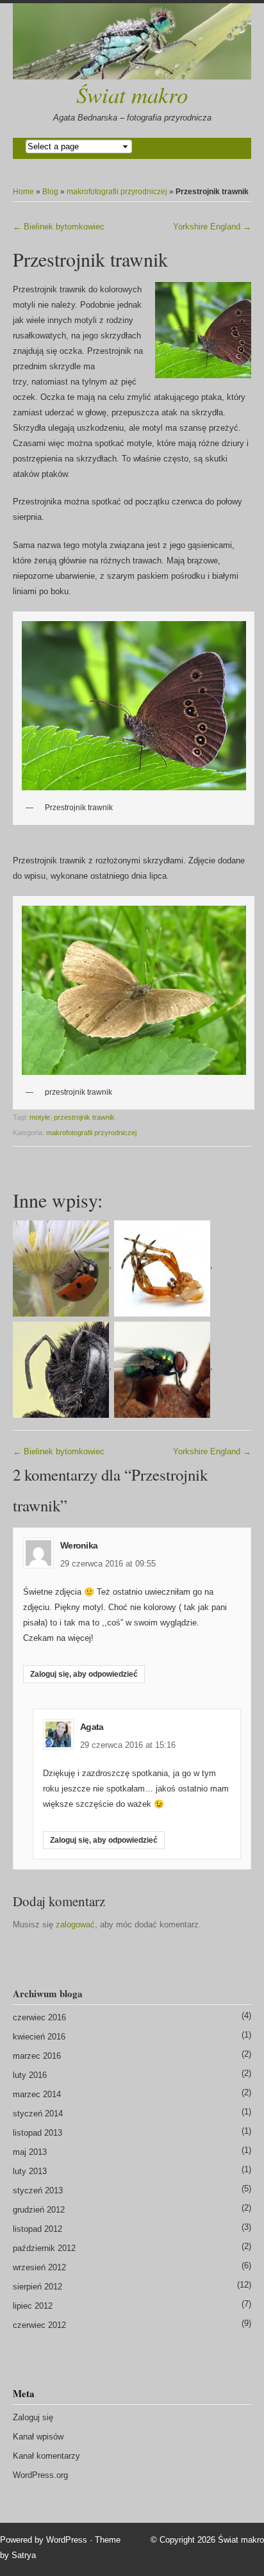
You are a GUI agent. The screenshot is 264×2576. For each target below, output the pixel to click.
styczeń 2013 (38, 2190)
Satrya (24, 2555)
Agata (92, 1727)
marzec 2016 (37, 2056)
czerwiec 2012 (39, 2325)
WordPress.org (40, 2475)
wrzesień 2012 (39, 2267)
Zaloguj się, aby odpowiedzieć (84, 1674)
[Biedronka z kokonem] (61, 1265)
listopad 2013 (37, 2133)
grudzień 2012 (39, 2210)
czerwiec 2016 (39, 2017)
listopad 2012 (37, 2229)
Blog (50, 192)
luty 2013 (30, 2171)
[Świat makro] (132, 41)
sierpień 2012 (37, 2287)
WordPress (67, 2540)
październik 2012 (44, 2248)
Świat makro (132, 94)
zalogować (75, 1924)
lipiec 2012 (33, 2306)
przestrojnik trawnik (84, 1117)
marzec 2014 (37, 2094)
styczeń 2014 (38, 2114)
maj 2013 (30, 2152)
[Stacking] (61, 1366)
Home (23, 192)
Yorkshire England (212, 227)
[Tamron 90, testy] (162, 1366)
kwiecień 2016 (39, 2037)
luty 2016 (30, 2075)
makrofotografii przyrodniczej (117, 192)
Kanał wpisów (38, 2437)
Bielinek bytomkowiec (59, 227)
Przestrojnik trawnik (90, 259)
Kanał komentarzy (46, 2456)
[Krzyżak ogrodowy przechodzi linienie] (162, 1265)
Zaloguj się (33, 2417)
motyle (40, 1117)
